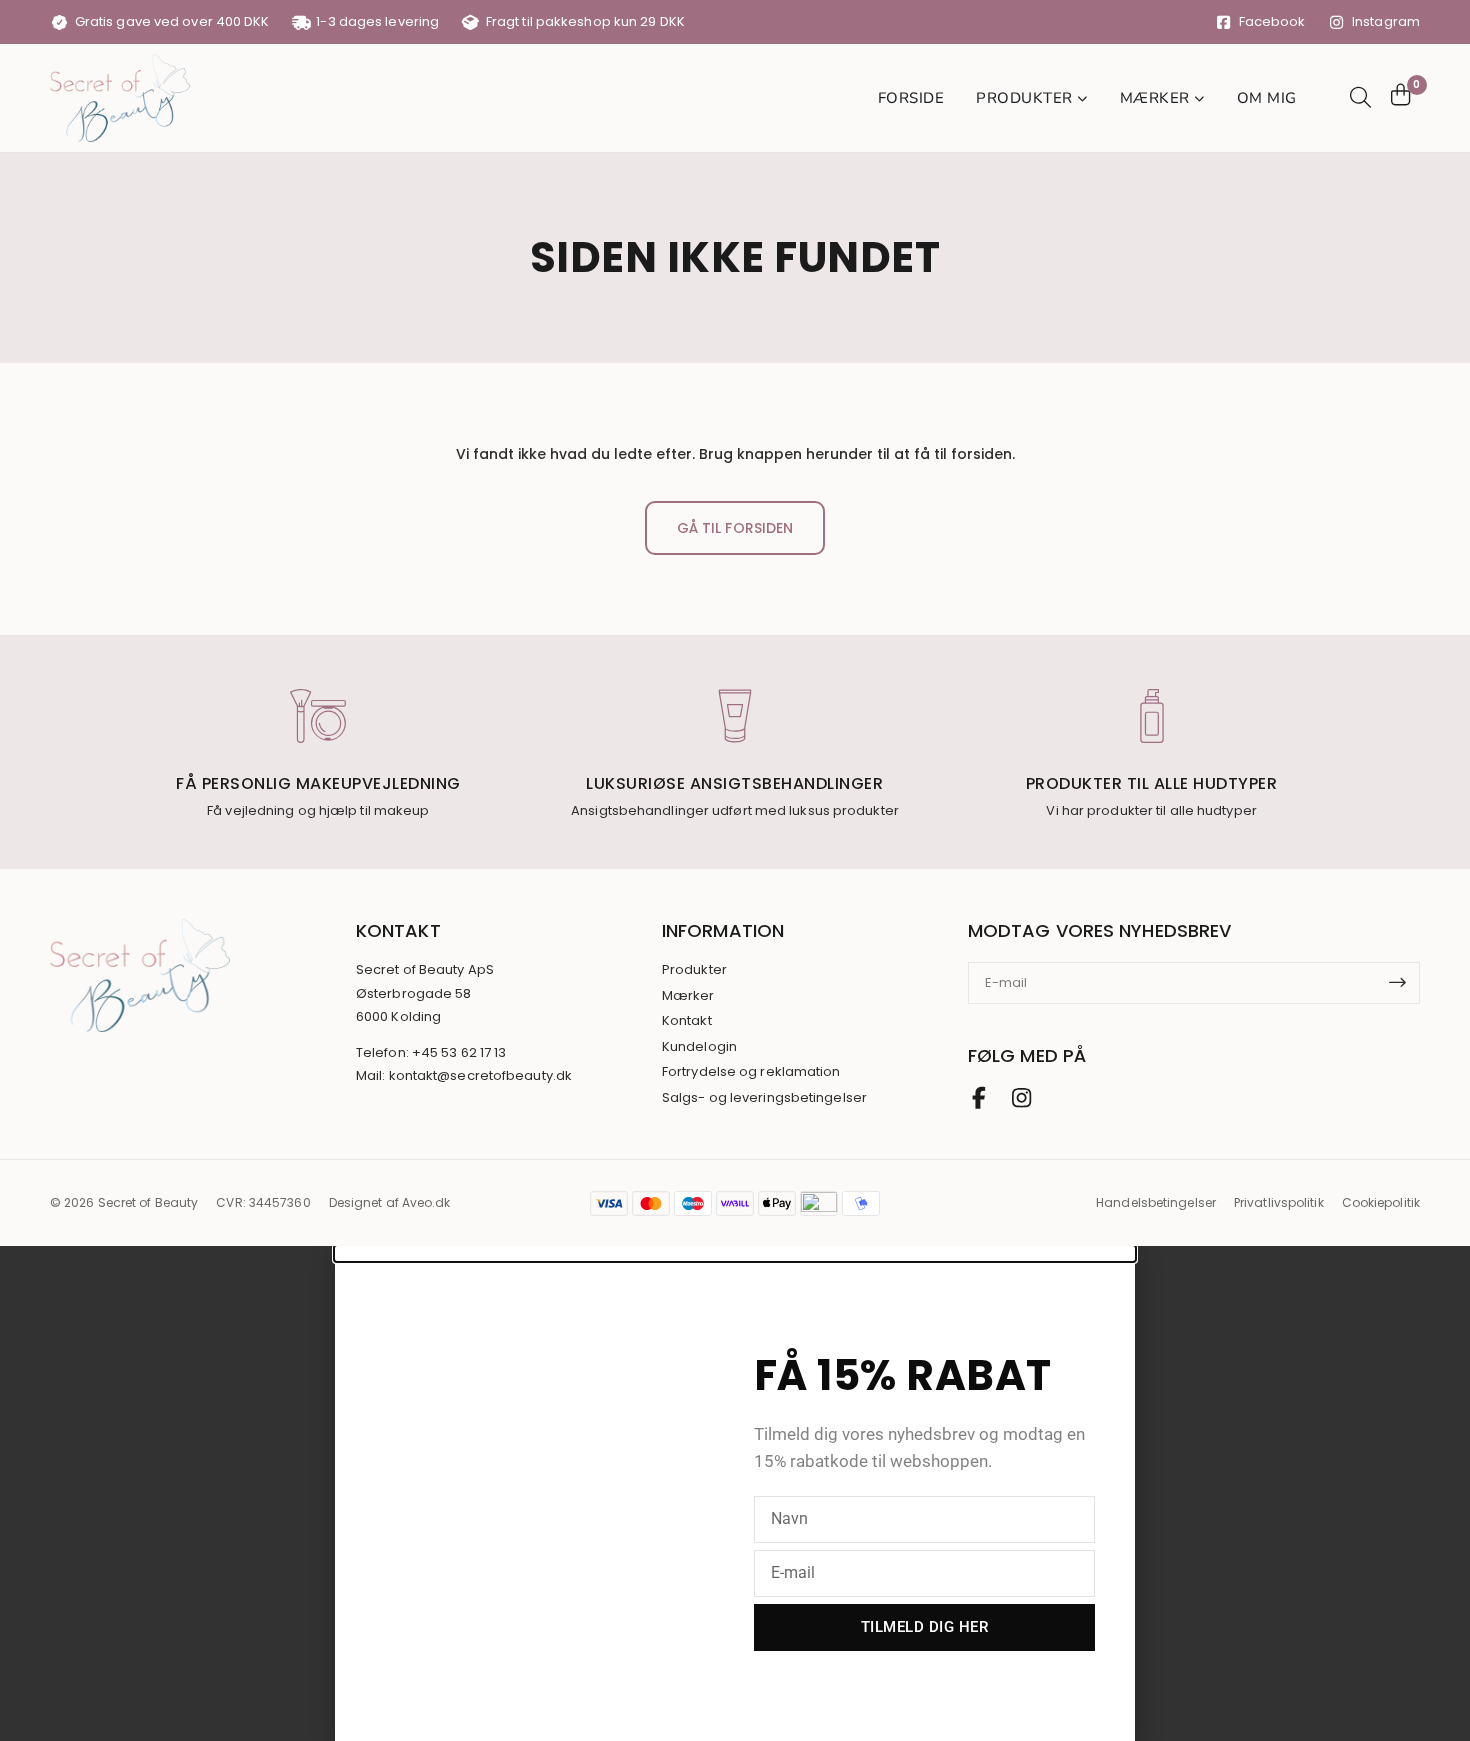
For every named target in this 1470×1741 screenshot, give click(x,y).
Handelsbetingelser (1156, 1202)
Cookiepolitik (1381, 1202)
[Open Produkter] (1083, 98)
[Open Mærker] (1200, 98)
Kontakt (687, 1021)
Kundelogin (699, 1047)
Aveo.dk (426, 1202)
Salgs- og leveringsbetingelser (764, 1098)
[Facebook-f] (979, 1098)
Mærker (688, 996)
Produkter (694, 970)
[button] (735, 1253)
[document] (735, 1493)
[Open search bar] (1358, 97)
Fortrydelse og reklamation (751, 1072)
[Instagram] (1021, 1098)
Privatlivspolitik (1279, 1202)
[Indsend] (1403, 983)
